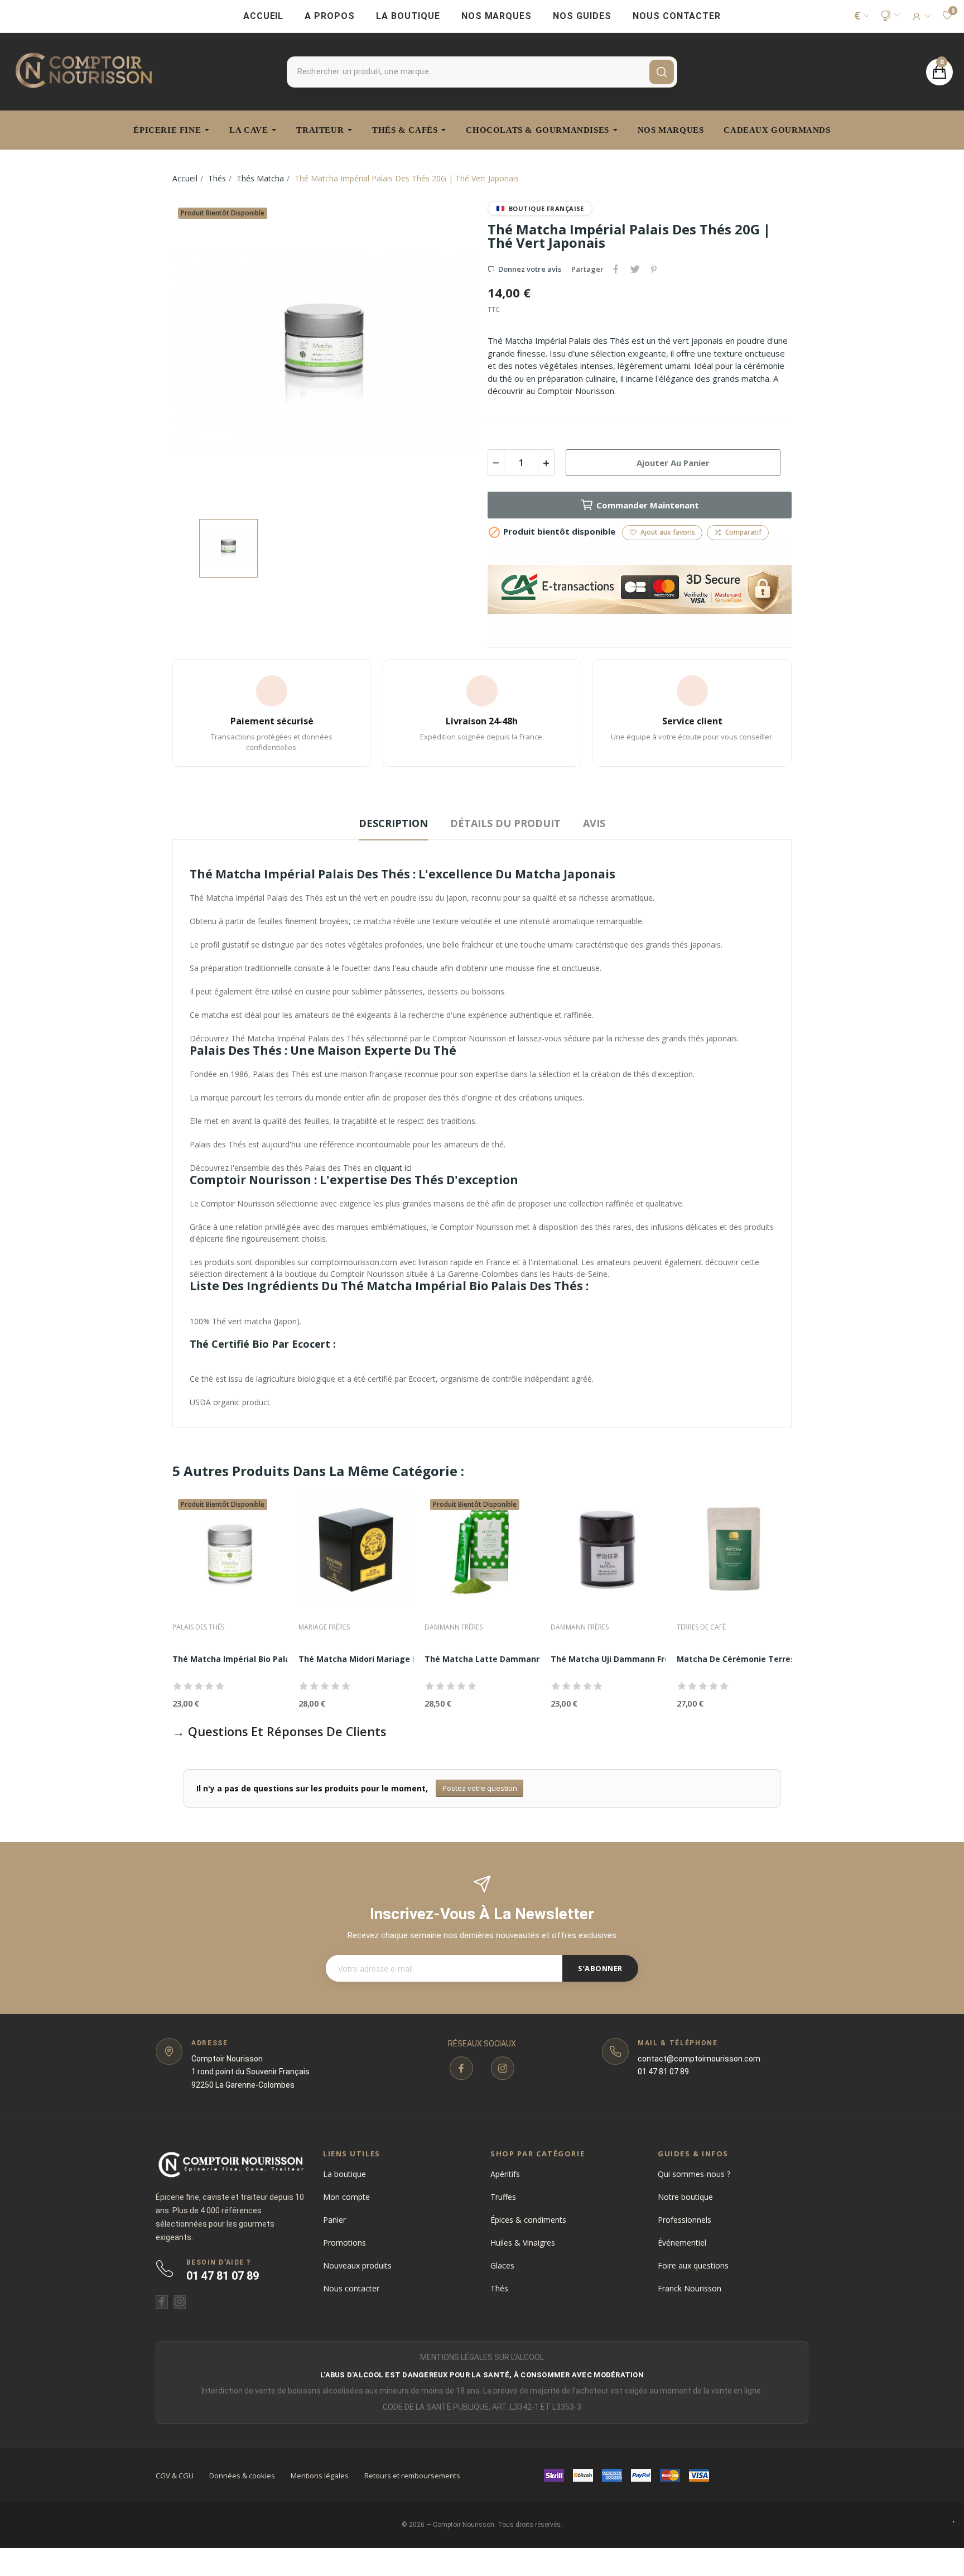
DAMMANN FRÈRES (454, 1627)
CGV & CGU (175, 2476)
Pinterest (654, 269)
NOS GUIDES (582, 16)
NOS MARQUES (497, 16)
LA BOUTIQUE (408, 16)
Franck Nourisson (690, 2288)
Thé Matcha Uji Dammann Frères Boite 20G (637, 1659)
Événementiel (682, 2243)
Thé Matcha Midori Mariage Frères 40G (376, 1659)
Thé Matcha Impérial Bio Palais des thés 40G (262, 1659)
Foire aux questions (693, 2265)
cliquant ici (393, 1168)
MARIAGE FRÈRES (324, 1627)
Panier (334, 2220)
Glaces (502, 2265)
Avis (594, 823)
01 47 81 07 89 (663, 2072)
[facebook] (461, 2068)
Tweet (635, 269)
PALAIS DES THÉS (198, 1627)
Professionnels (685, 2220)
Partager (616, 269)
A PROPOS (330, 16)
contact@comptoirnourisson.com (699, 2059)
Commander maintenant (648, 505)
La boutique (344, 2174)
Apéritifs (505, 2174)
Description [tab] (393, 823)
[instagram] (503, 2068)
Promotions (344, 2243)
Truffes (503, 2197)
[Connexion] (921, 16)
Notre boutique (685, 2197)
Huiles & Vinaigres (523, 2243)
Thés (499, 2288)
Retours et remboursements (412, 2476)
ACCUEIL (264, 16)
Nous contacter (351, 2288)
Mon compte (346, 2197)
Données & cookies (242, 2476)
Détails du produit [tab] (505, 823)
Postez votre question (480, 1788)
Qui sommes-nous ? (694, 2174)
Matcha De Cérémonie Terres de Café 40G (761, 1659)
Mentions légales (320, 2476)
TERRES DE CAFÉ (701, 1627)
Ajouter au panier (673, 463)
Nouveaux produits (357, 2265)
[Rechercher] (662, 72)
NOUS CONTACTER (677, 16)
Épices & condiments (528, 2220)
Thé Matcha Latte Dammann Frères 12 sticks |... (522, 1659)
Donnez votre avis (530, 269)
